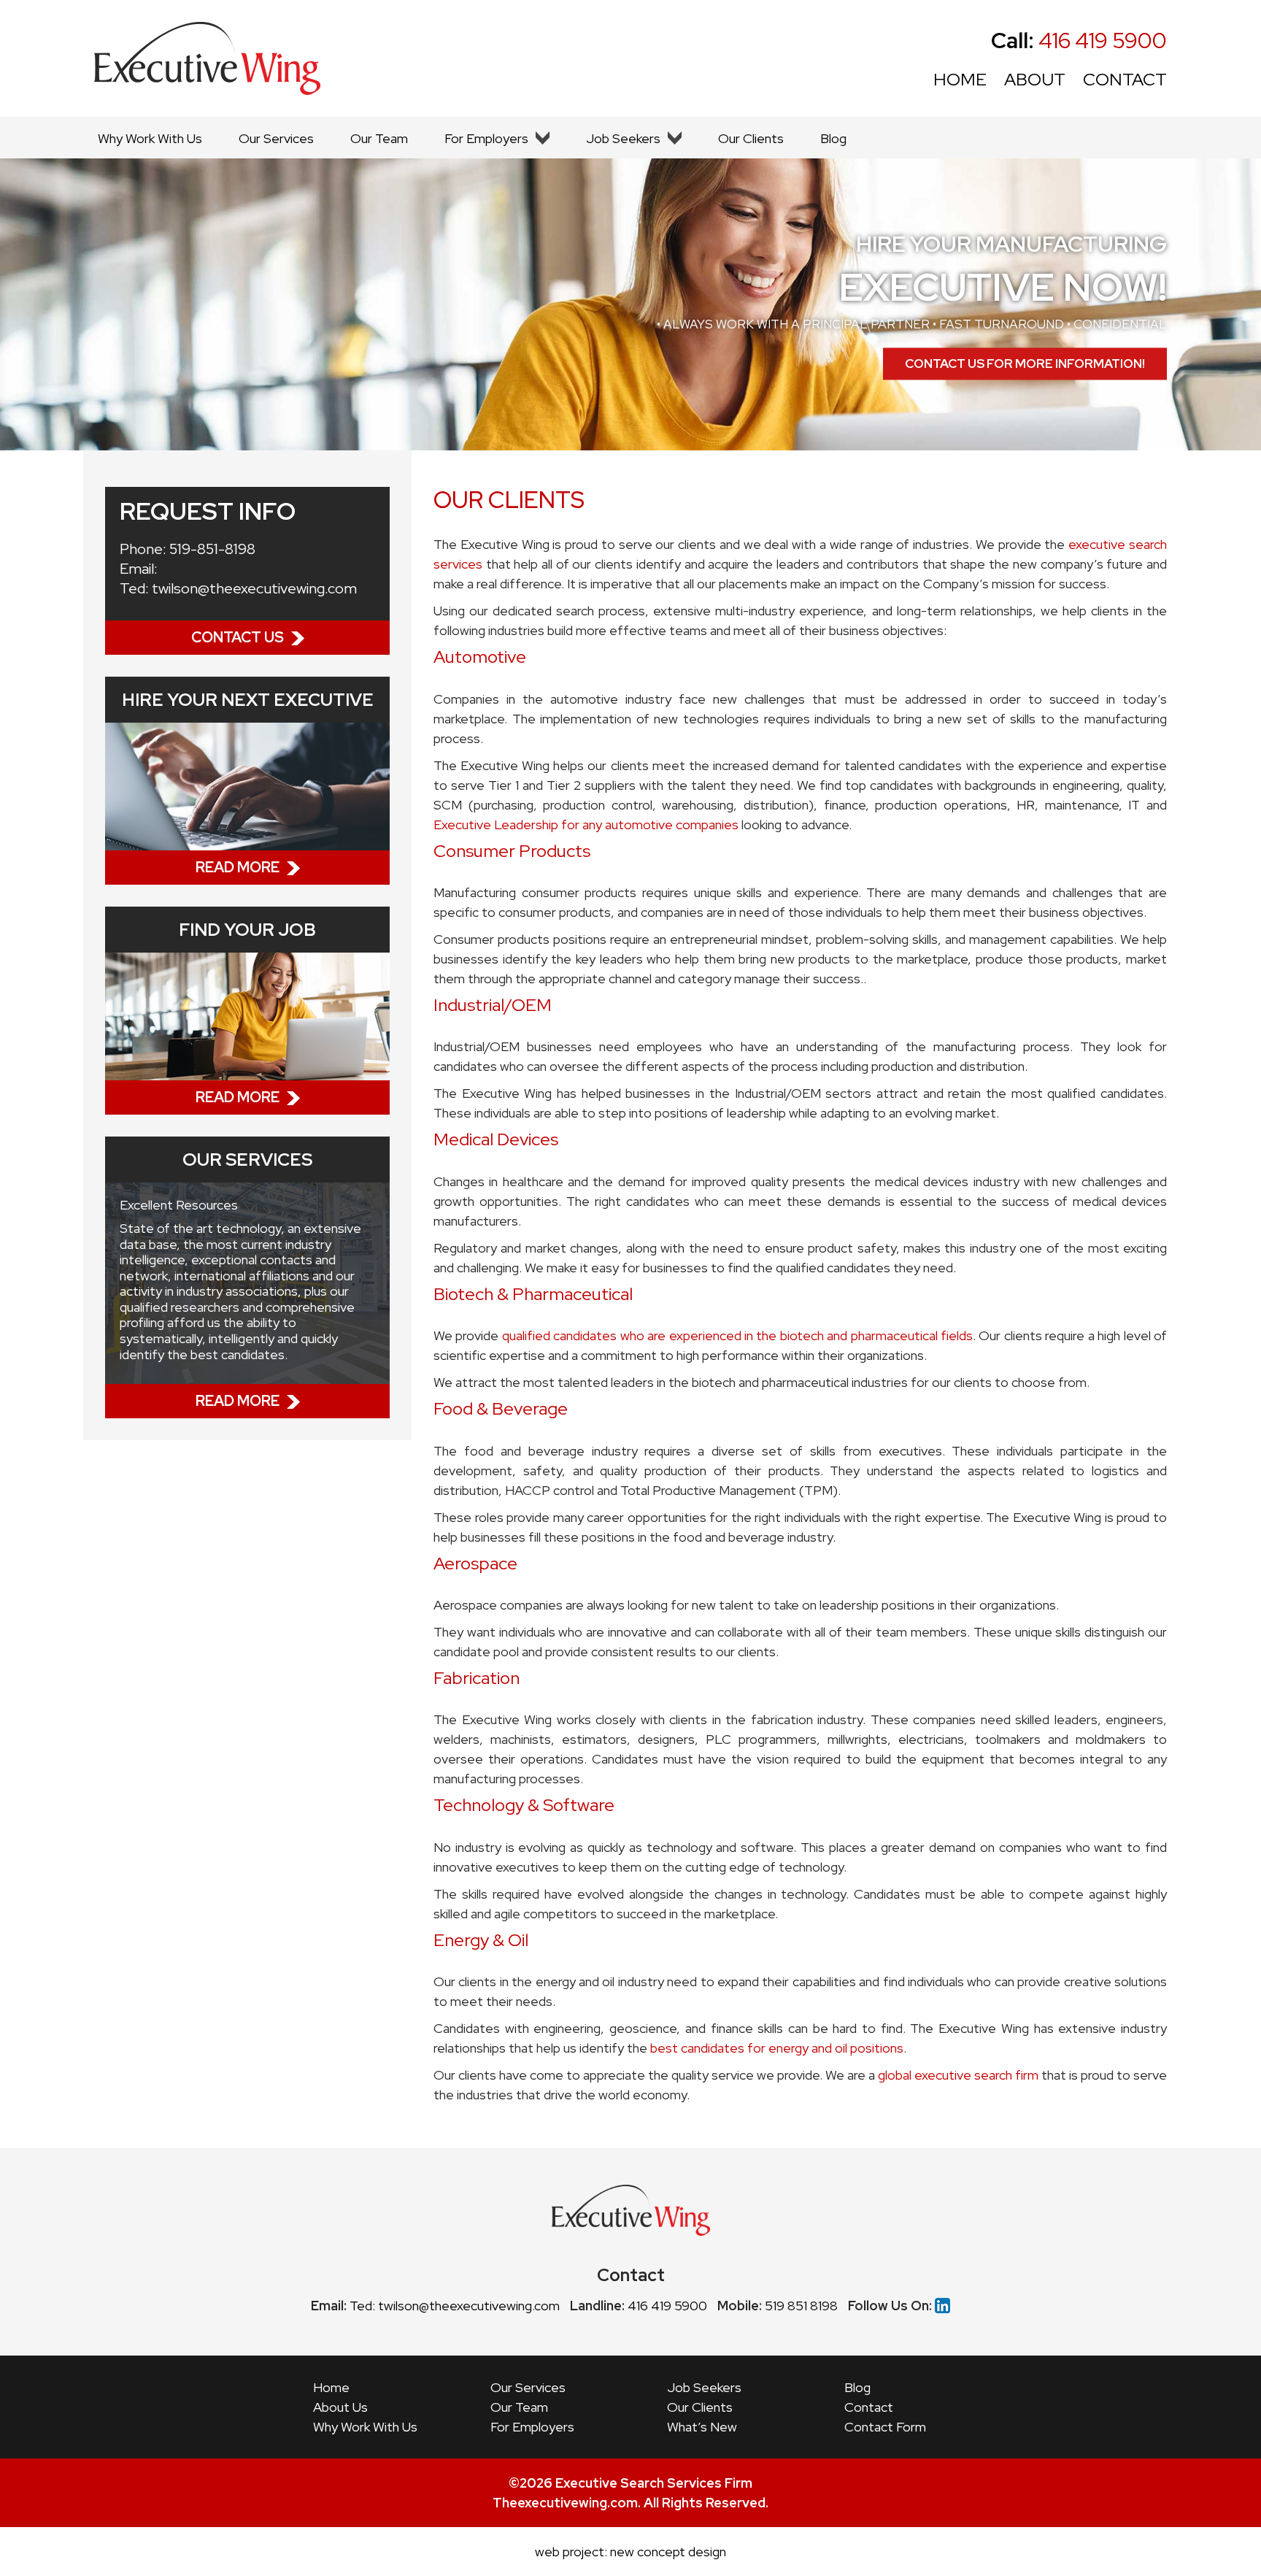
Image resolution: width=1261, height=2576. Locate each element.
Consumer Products (512, 851)
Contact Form (885, 2427)
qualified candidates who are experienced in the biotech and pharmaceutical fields (737, 1335)
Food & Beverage (501, 1408)
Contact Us (238, 637)
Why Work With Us (150, 138)
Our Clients (751, 138)
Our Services (276, 138)
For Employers (486, 138)
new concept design (668, 2552)
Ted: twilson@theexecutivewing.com (455, 2306)
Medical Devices (496, 1139)
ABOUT (1035, 79)
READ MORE (238, 867)
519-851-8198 (212, 549)
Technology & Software (524, 1805)
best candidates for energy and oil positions (777, 2048)
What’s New (702, 2427)
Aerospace (475, 1563)
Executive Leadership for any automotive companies (586, 824)
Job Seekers (623, 138)
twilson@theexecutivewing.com (254, 588)
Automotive (480, 657)
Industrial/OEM (493, 1005)
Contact (869, 2407)
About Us (340, 2407)
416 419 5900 (1079, 40)
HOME (960, 79)
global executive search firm (958, 2075)
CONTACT (1125, 79)
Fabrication (477, 1678)
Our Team (379, 138)
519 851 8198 (801, 2306)
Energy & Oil (481, 1940)
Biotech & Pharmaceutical (533, 1294)
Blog (833, 138)
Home (331, 2387)
